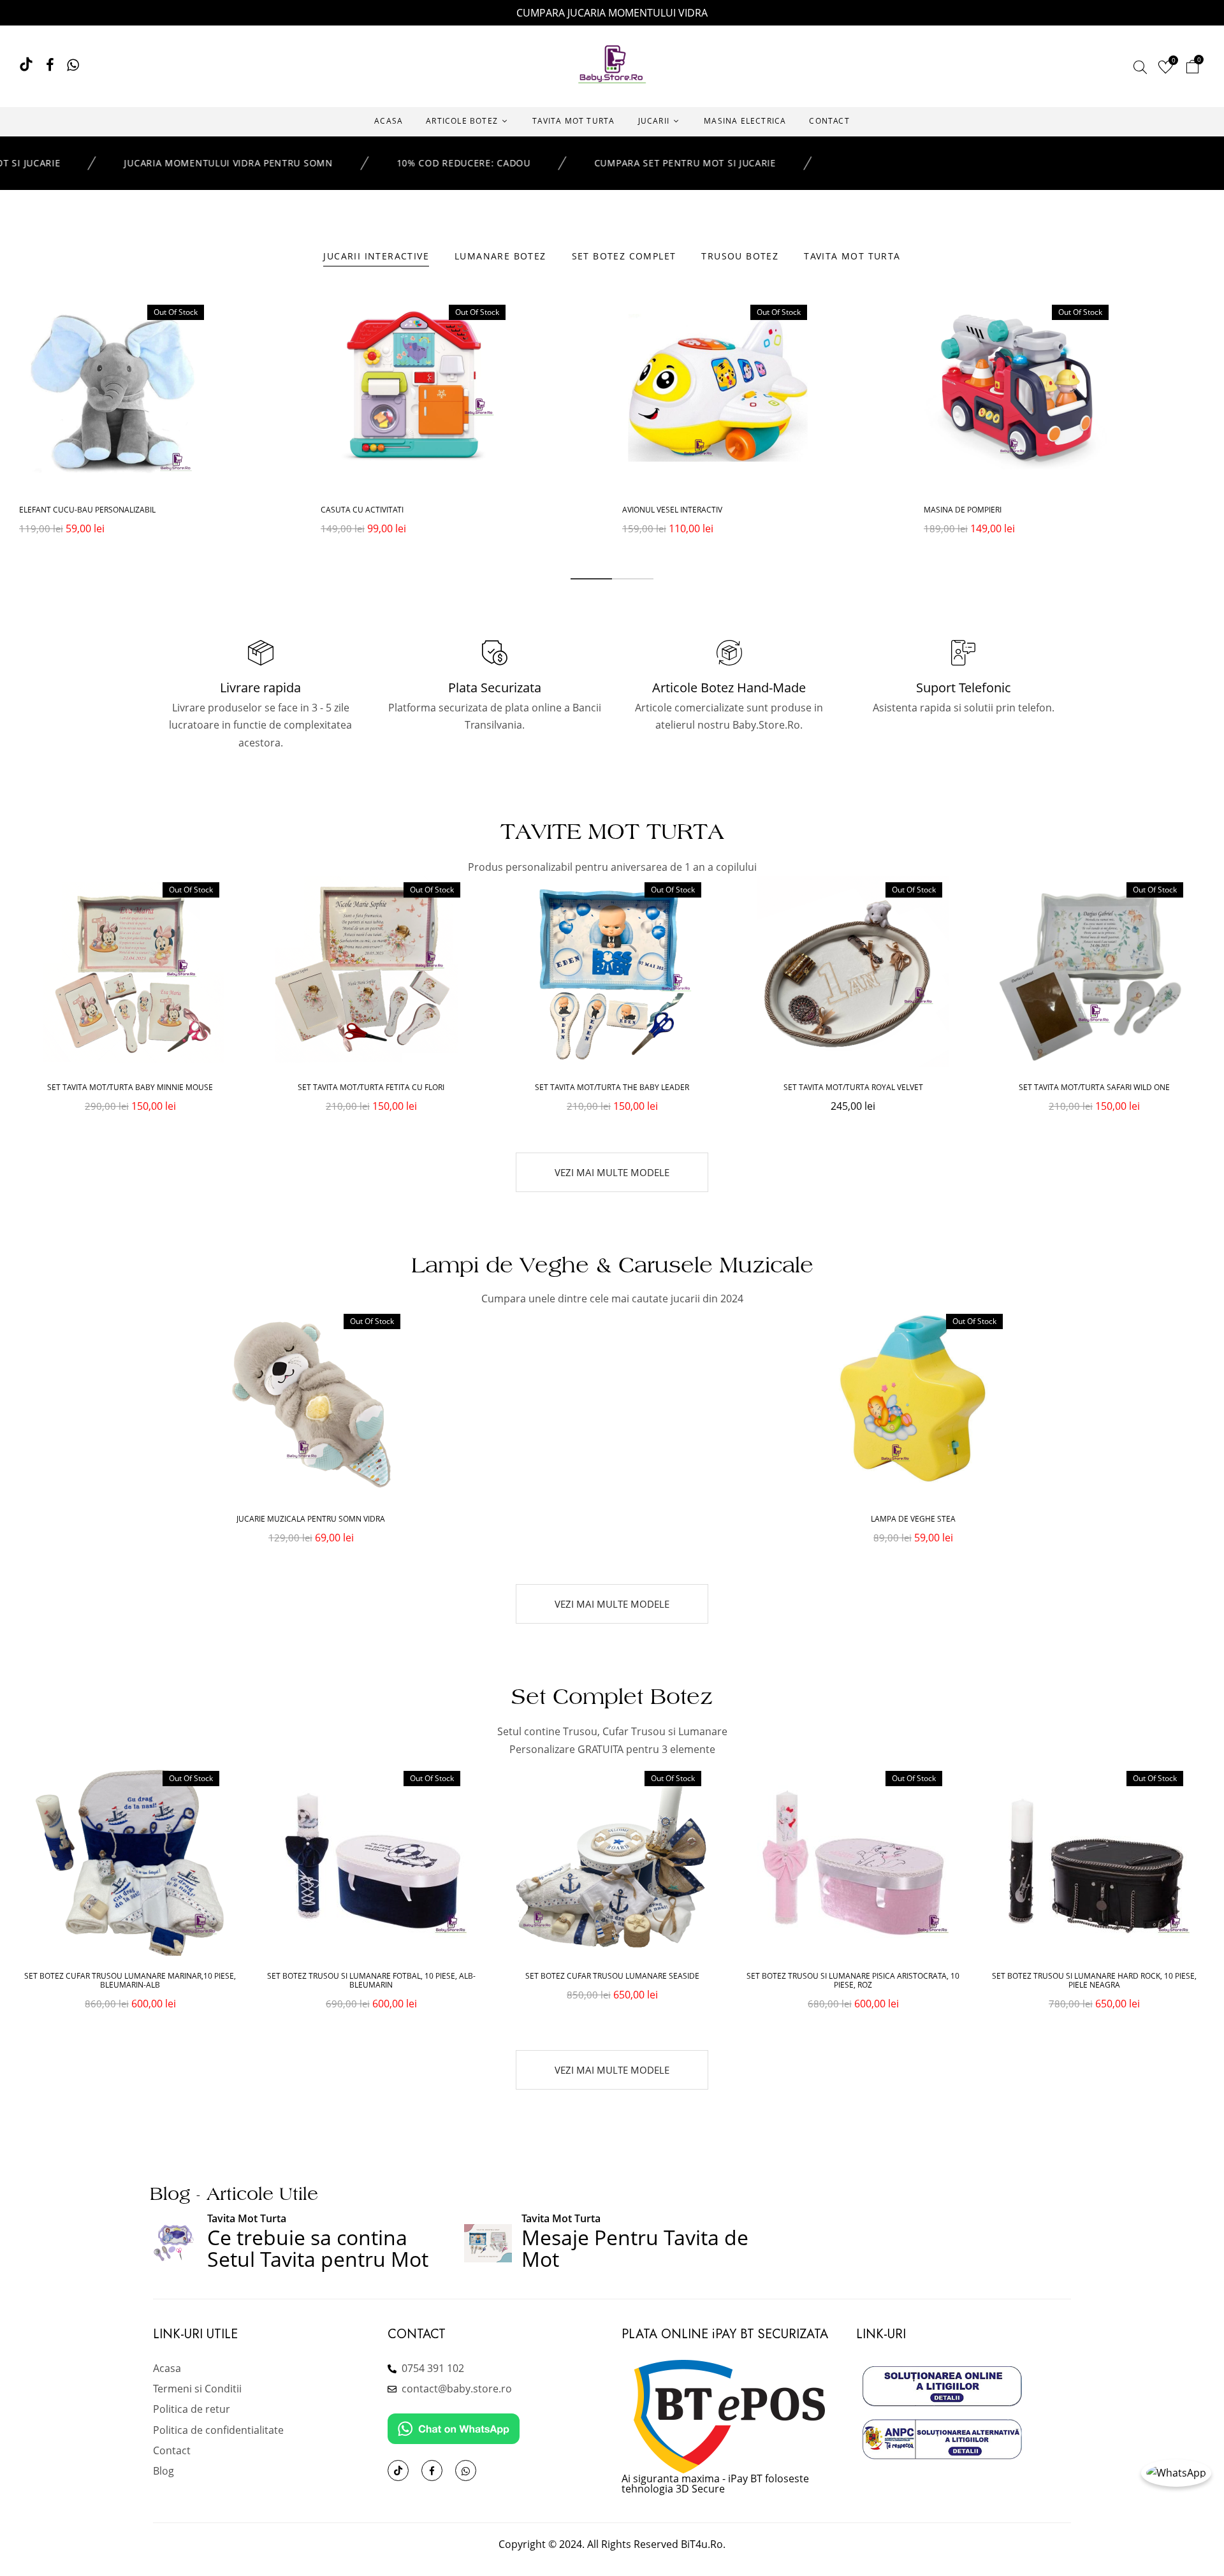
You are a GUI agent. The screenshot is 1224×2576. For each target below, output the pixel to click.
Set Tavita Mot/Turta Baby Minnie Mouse (130, 1088)
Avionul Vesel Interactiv (672, 510)
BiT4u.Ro (702, 2544)
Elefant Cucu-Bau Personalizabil (87, 510)
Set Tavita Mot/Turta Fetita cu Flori (371, 1088)
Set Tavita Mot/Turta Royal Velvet (853, 1088)
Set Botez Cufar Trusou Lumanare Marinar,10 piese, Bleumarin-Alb (130, 1981)
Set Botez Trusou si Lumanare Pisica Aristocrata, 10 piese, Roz (853, 1981)
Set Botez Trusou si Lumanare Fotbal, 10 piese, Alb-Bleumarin (371, 1981)
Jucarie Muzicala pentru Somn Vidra (311, 1519)
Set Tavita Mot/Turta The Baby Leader (612, 1088)
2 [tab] (633, 579)
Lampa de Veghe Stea (913, 1519)
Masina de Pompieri (963, 510)
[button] (1192, 69)
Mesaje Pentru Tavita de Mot (635, 2248)
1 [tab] (591, 579)
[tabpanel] (160, 430)
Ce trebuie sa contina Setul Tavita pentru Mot (318, 2248)
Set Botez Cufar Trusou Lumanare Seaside (612, 1976)
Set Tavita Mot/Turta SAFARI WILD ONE (1094, 1088)
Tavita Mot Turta (247, 2218)
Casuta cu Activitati (362, 510)
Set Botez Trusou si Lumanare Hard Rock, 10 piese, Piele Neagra (1094, 1981)
